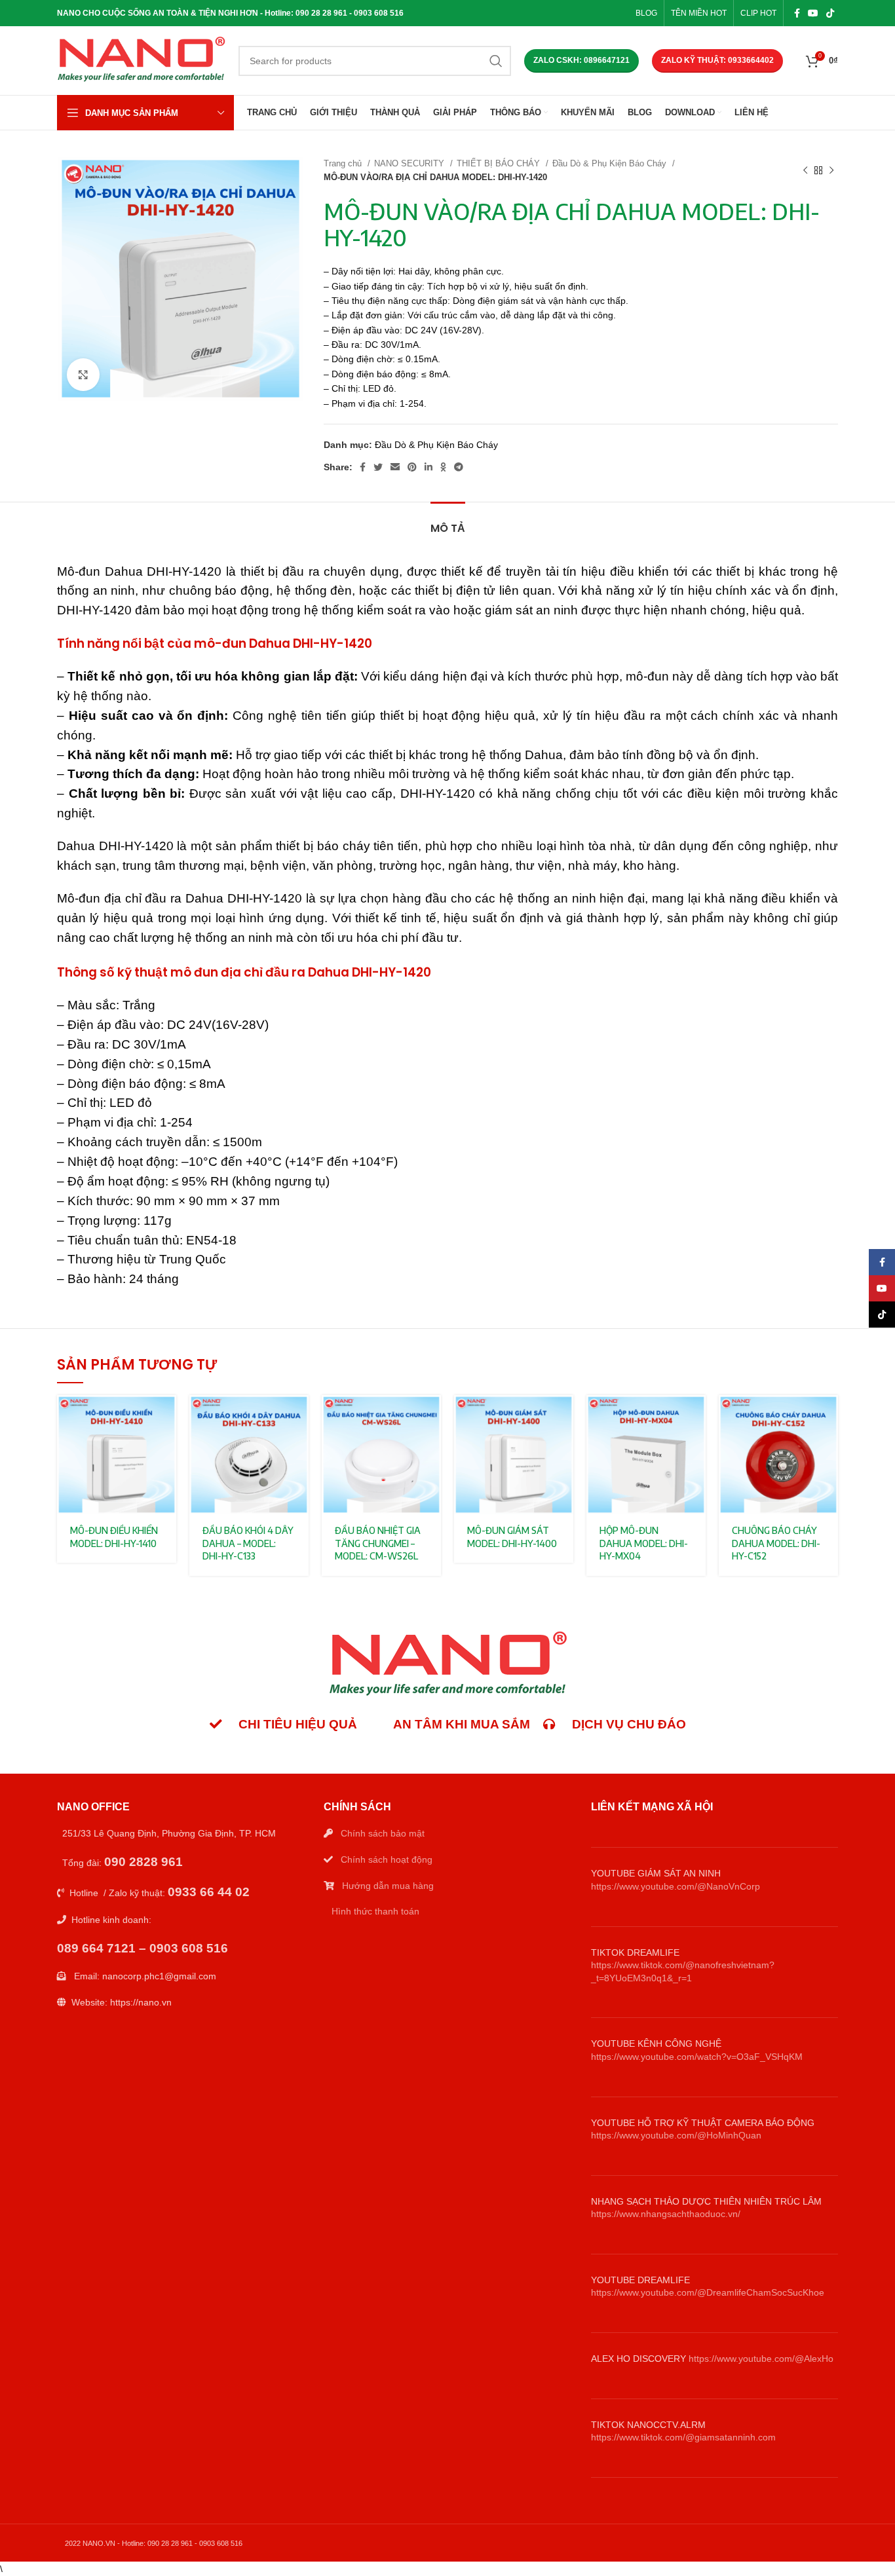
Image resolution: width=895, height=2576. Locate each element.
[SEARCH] (496, 61)
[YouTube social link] (813, 13)
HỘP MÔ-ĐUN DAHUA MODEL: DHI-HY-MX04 (644, 1543)
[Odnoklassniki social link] (443, 467)
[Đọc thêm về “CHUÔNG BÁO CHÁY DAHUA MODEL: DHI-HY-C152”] (828, 1416)
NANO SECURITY (410, 163)
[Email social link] (395, 467)
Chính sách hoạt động (387, 1859)
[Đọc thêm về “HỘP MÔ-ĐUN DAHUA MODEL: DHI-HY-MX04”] (696, 1416)
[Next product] (831, 170)
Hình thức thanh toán (375, 1911)
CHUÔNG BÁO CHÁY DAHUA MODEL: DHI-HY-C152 (776, 1543)
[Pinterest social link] (412, 467)
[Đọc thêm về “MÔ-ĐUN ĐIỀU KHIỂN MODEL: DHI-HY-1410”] (166, 1416)
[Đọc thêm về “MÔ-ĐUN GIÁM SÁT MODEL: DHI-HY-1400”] (563, 1416)
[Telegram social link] (459, 467)
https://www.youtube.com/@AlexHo (761, 2359)
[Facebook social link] (797, 13)
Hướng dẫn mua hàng (388, 1886)
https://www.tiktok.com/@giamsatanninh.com (683, 2437)
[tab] (448, 522)
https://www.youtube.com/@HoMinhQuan (676, 2135)
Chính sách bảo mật (383, 1833)
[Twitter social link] (378, 467)
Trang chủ (344, 163)
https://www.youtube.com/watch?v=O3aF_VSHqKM (697, 2057)
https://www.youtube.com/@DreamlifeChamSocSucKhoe (708, 2292)
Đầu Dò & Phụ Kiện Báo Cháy (611, 163)
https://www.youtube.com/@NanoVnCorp (676, 1886)
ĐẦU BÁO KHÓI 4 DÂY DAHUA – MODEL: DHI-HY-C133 (248, 1543)
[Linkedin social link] (428, 467)
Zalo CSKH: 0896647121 (581, 60)
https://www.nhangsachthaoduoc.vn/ (666, 2214)
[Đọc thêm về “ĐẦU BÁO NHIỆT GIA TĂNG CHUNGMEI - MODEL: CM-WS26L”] (431, 1416)
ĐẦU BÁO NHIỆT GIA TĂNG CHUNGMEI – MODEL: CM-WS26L (378, 1543)
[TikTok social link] (830, 13)
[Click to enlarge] (83, 375)
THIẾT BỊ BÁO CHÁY (500, 163)
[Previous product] (805, 170)
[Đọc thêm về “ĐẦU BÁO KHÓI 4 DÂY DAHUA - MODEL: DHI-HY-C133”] (299, 1416)
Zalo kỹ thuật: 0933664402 (717, 60)
